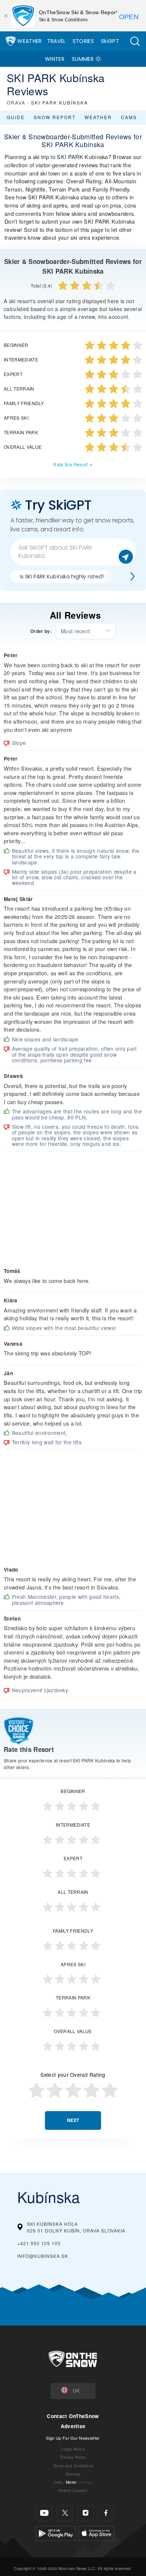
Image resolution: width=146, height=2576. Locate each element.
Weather (29, 41)
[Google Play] (56, 2532)
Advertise (73, 2426)
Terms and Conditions (73, 2466)
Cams (129, 117)
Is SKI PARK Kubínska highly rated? (62, 577)
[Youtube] (44, 2513)
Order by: (41, 631)
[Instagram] (86, 2513)
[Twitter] (65, 2513)
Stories (83, 41)
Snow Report (55, 117)
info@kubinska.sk (43, 2256)
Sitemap (73, 2474)
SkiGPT (110, 41)
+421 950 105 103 (39, 2243)
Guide (16, 117)
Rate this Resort (70, 464)
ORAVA (16, 102)
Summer (83, 59)
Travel (57, 41)
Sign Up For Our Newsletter (73, 2438)
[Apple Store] (96, 2532)
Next (73, 2120)
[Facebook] (106, 2513)
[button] (135, 41)
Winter (55, 59)
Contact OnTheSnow (73, 2416)
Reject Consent (73, 2490)
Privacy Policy (73, 2457)
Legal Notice (73, 2449)
